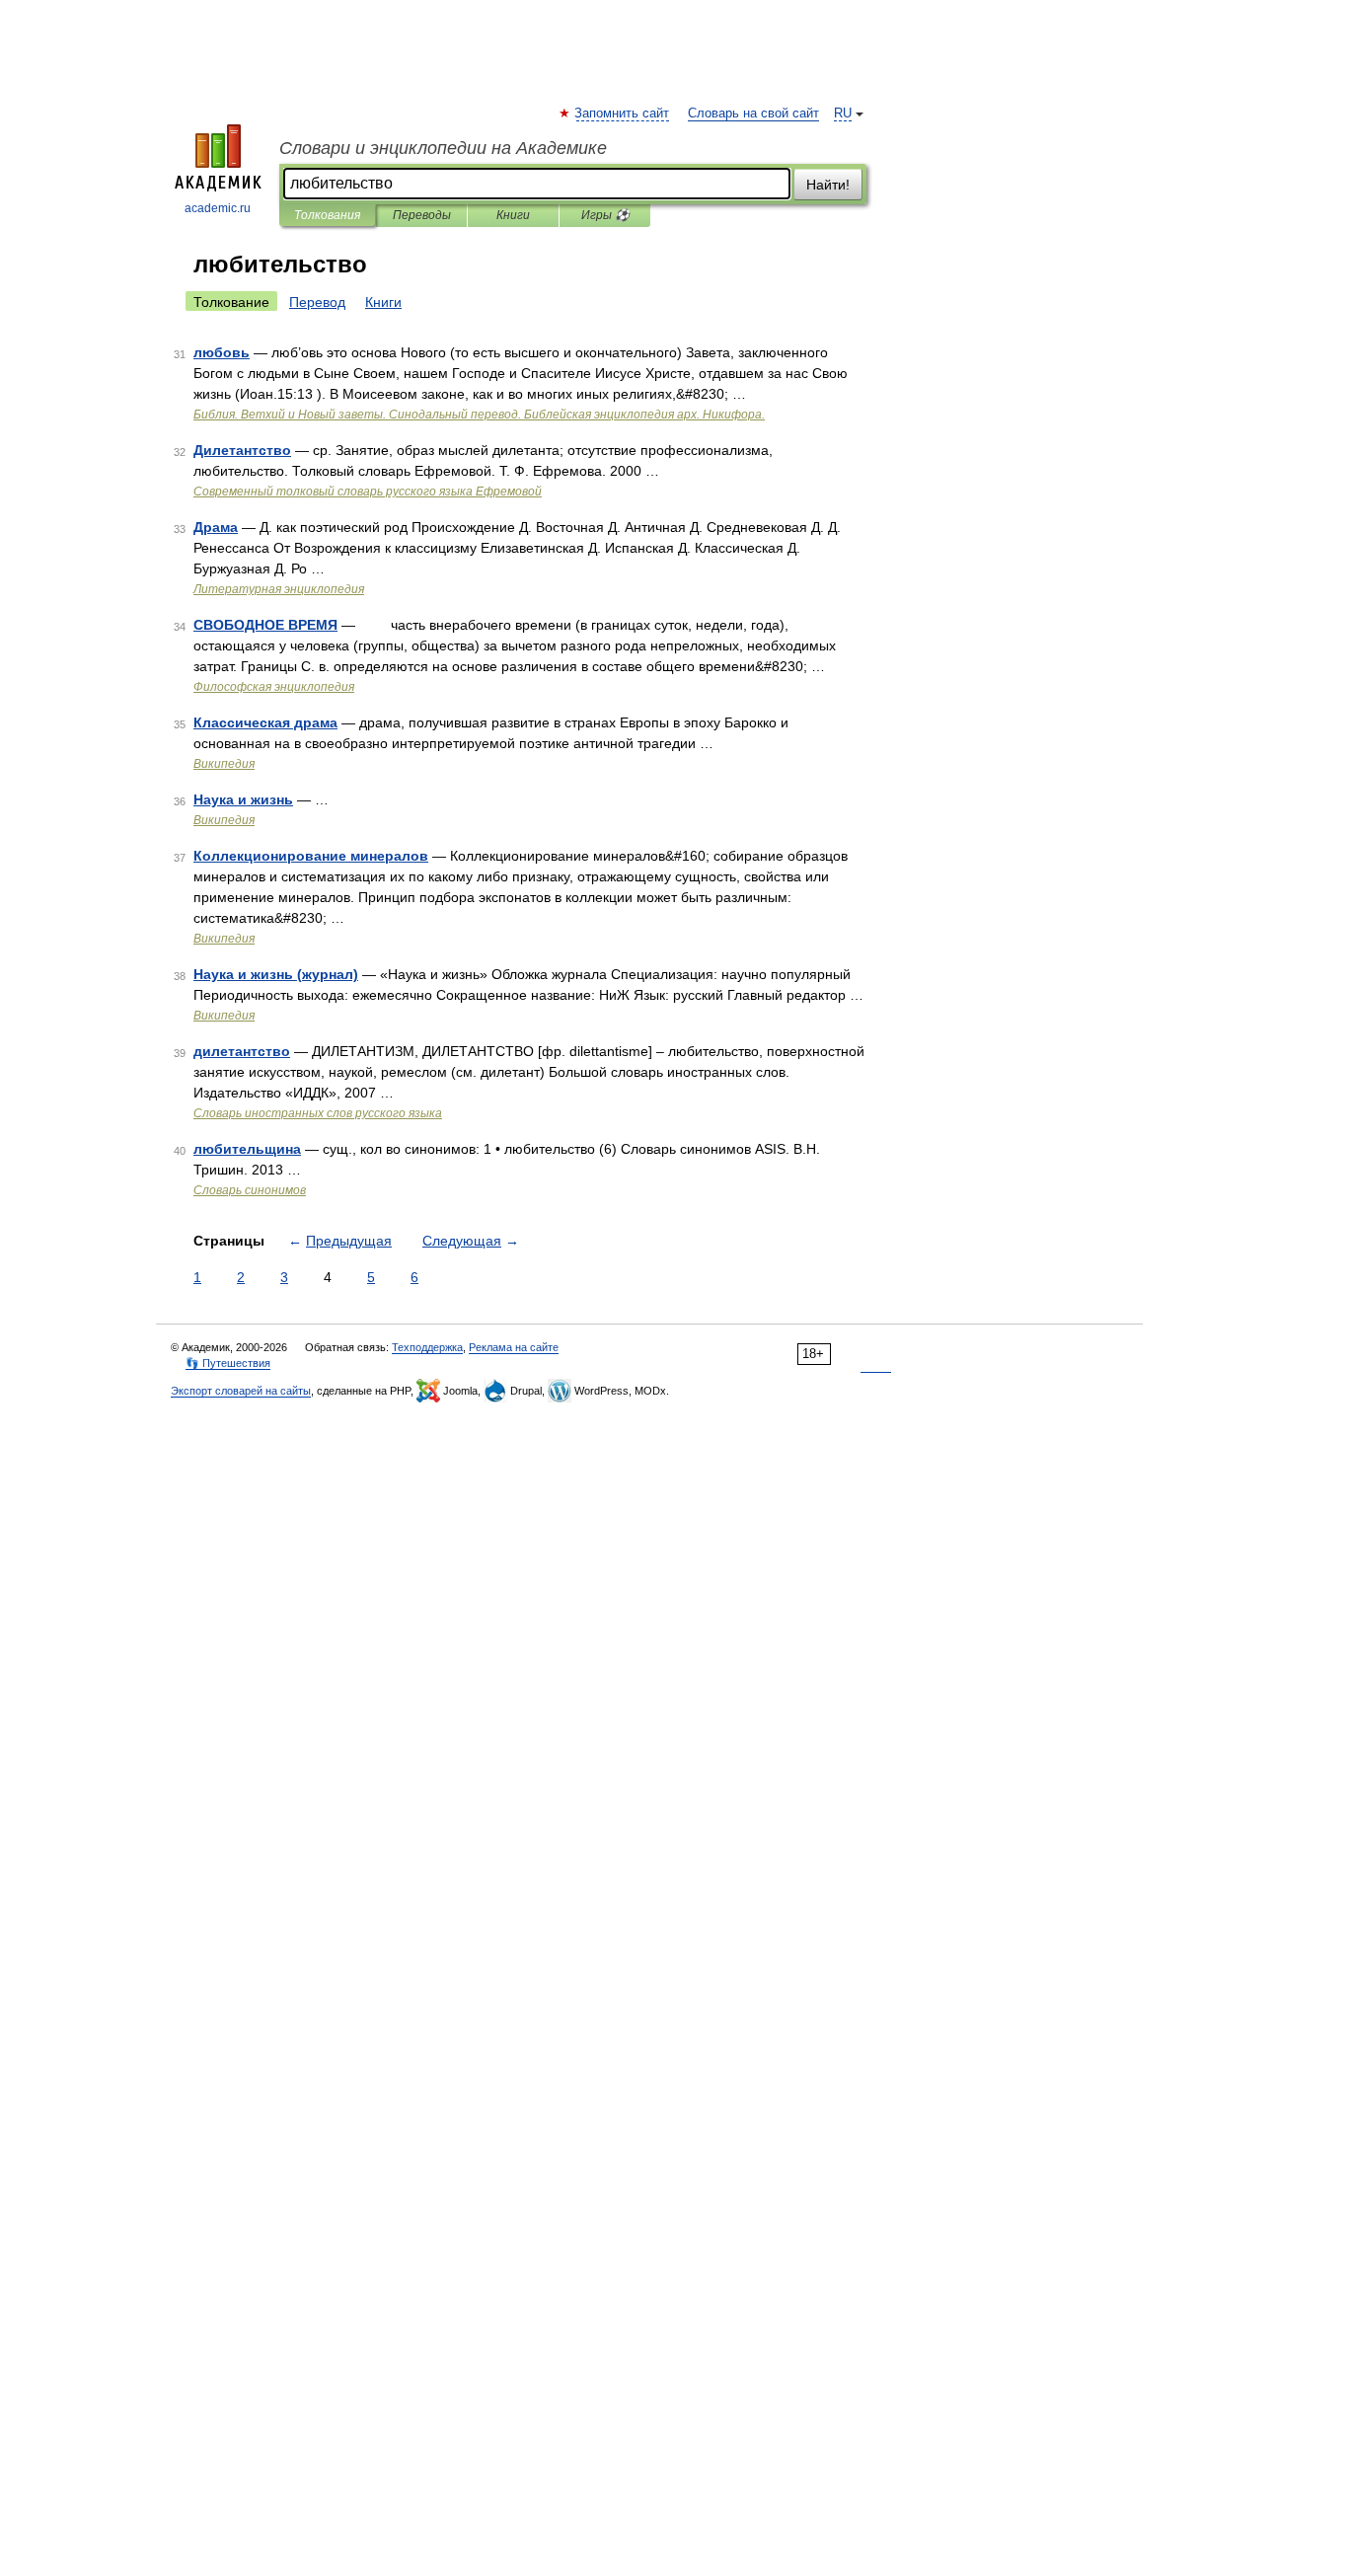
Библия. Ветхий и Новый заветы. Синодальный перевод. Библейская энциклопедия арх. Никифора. (479, 415)
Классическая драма (265, 722)
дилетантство (242, 1051)
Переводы (422, 215)
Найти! (828, 185)
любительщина (247, 1149)
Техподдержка (427, 1347)
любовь (222, 352)
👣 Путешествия (228, 1363)
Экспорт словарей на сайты (241, 1391)
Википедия (224, 764)
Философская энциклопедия (274, 687)
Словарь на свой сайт (753, 114)
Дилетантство (242, 450)
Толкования (327, 215)
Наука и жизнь (243, 799)
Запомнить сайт (623, 114)
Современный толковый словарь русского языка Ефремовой (368, 492)
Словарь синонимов (250, 1190)
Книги (513, 215)
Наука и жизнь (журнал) (276, 974)
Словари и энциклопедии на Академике (443, 148)
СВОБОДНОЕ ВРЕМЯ (265, 625)
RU (843, 114)
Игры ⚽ (605, 215)
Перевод (317, 302)
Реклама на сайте (514, 1347)
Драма (216, 527)
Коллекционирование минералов (311, 856)
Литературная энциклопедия (279, 589)
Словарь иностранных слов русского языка (318, 1113)
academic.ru (218, 208)
